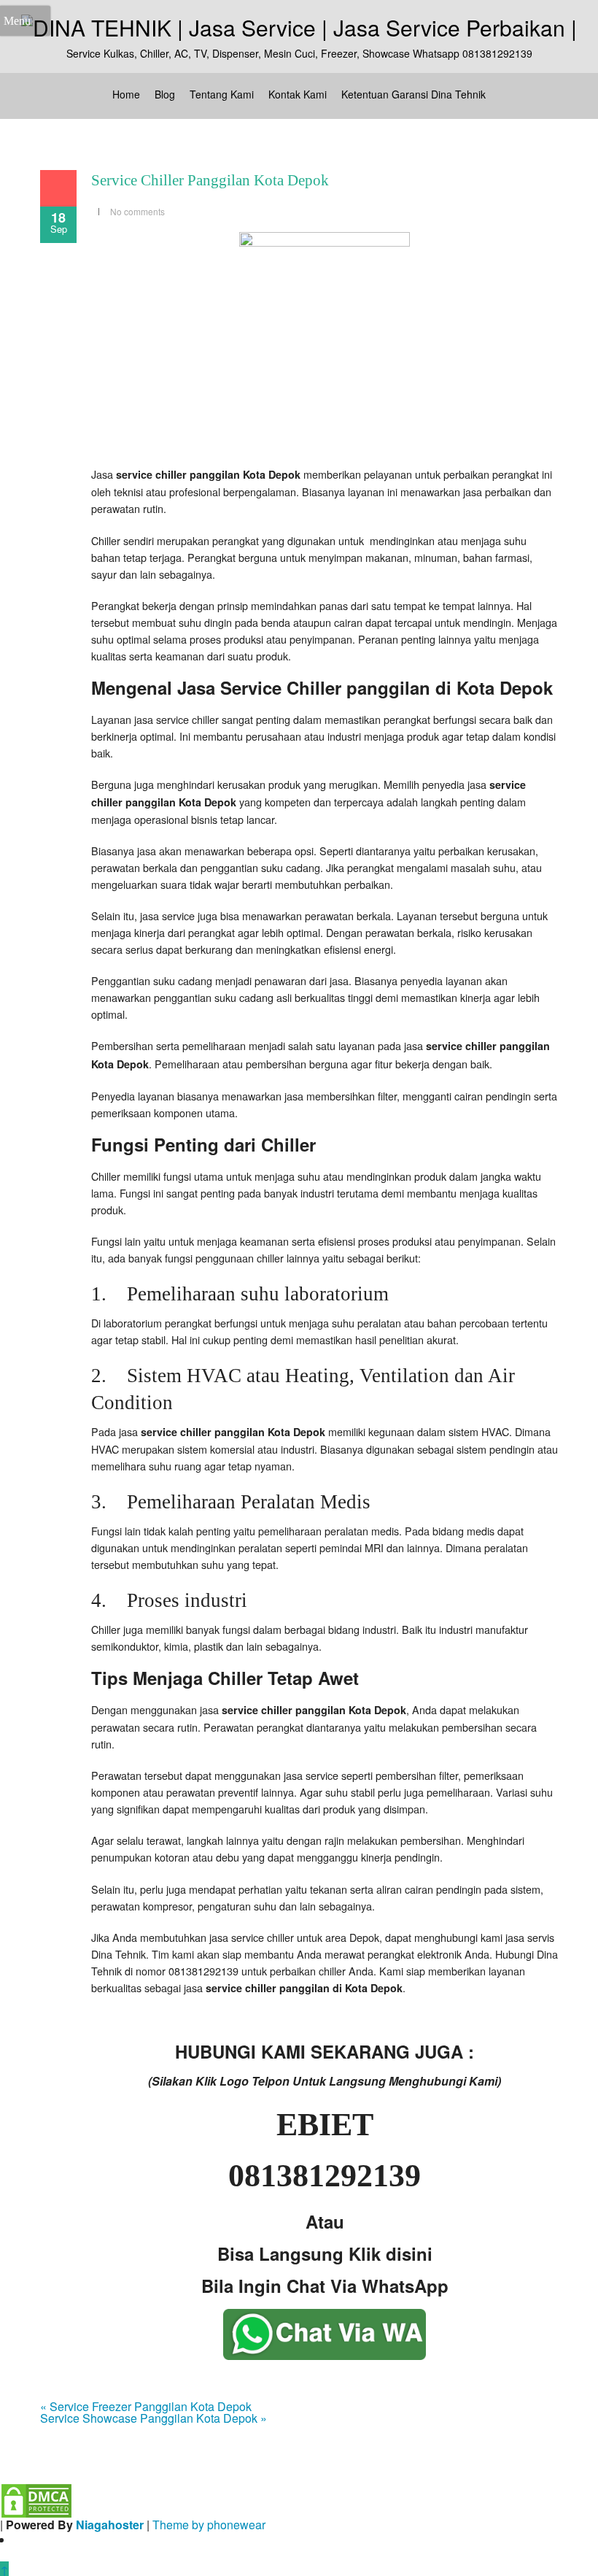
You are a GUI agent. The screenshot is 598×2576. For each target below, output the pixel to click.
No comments (137, 211)
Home (126, 94)
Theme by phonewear (209, 2525)
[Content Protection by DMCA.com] (36, 2499)
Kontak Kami (298, 94)
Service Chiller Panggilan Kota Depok (210, 180)
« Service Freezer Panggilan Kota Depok (146, 2406)
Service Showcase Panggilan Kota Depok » (154, 2418)
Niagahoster (110, 2525)
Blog (165, 94)
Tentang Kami (222, 94)
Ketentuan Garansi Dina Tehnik (413, 94)
